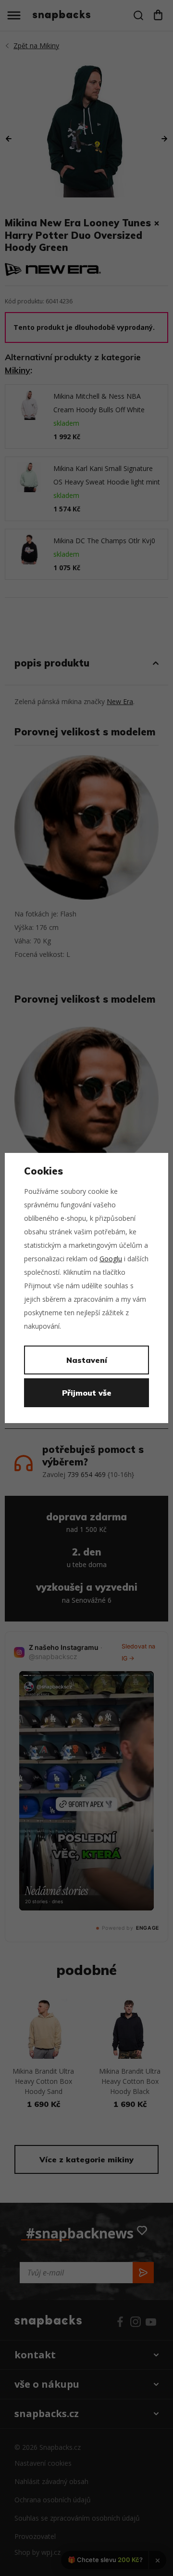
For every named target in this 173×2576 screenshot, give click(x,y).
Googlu (111, 1259)
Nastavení (87, 1360)
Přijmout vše (87, 1393)
